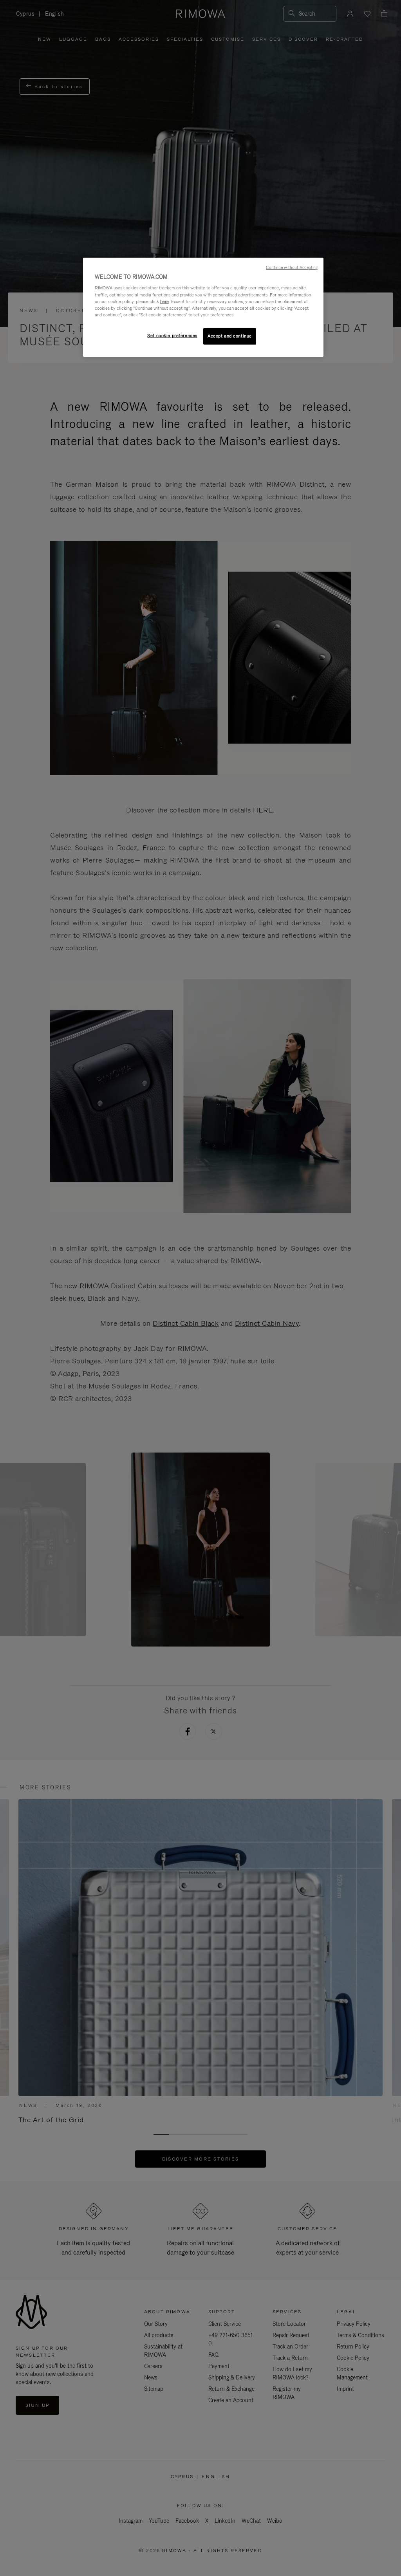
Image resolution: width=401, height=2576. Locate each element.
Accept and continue (230, 336)
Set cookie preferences (172, 336)
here (164, 301)
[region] (203, 307)
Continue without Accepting (292, 267)
